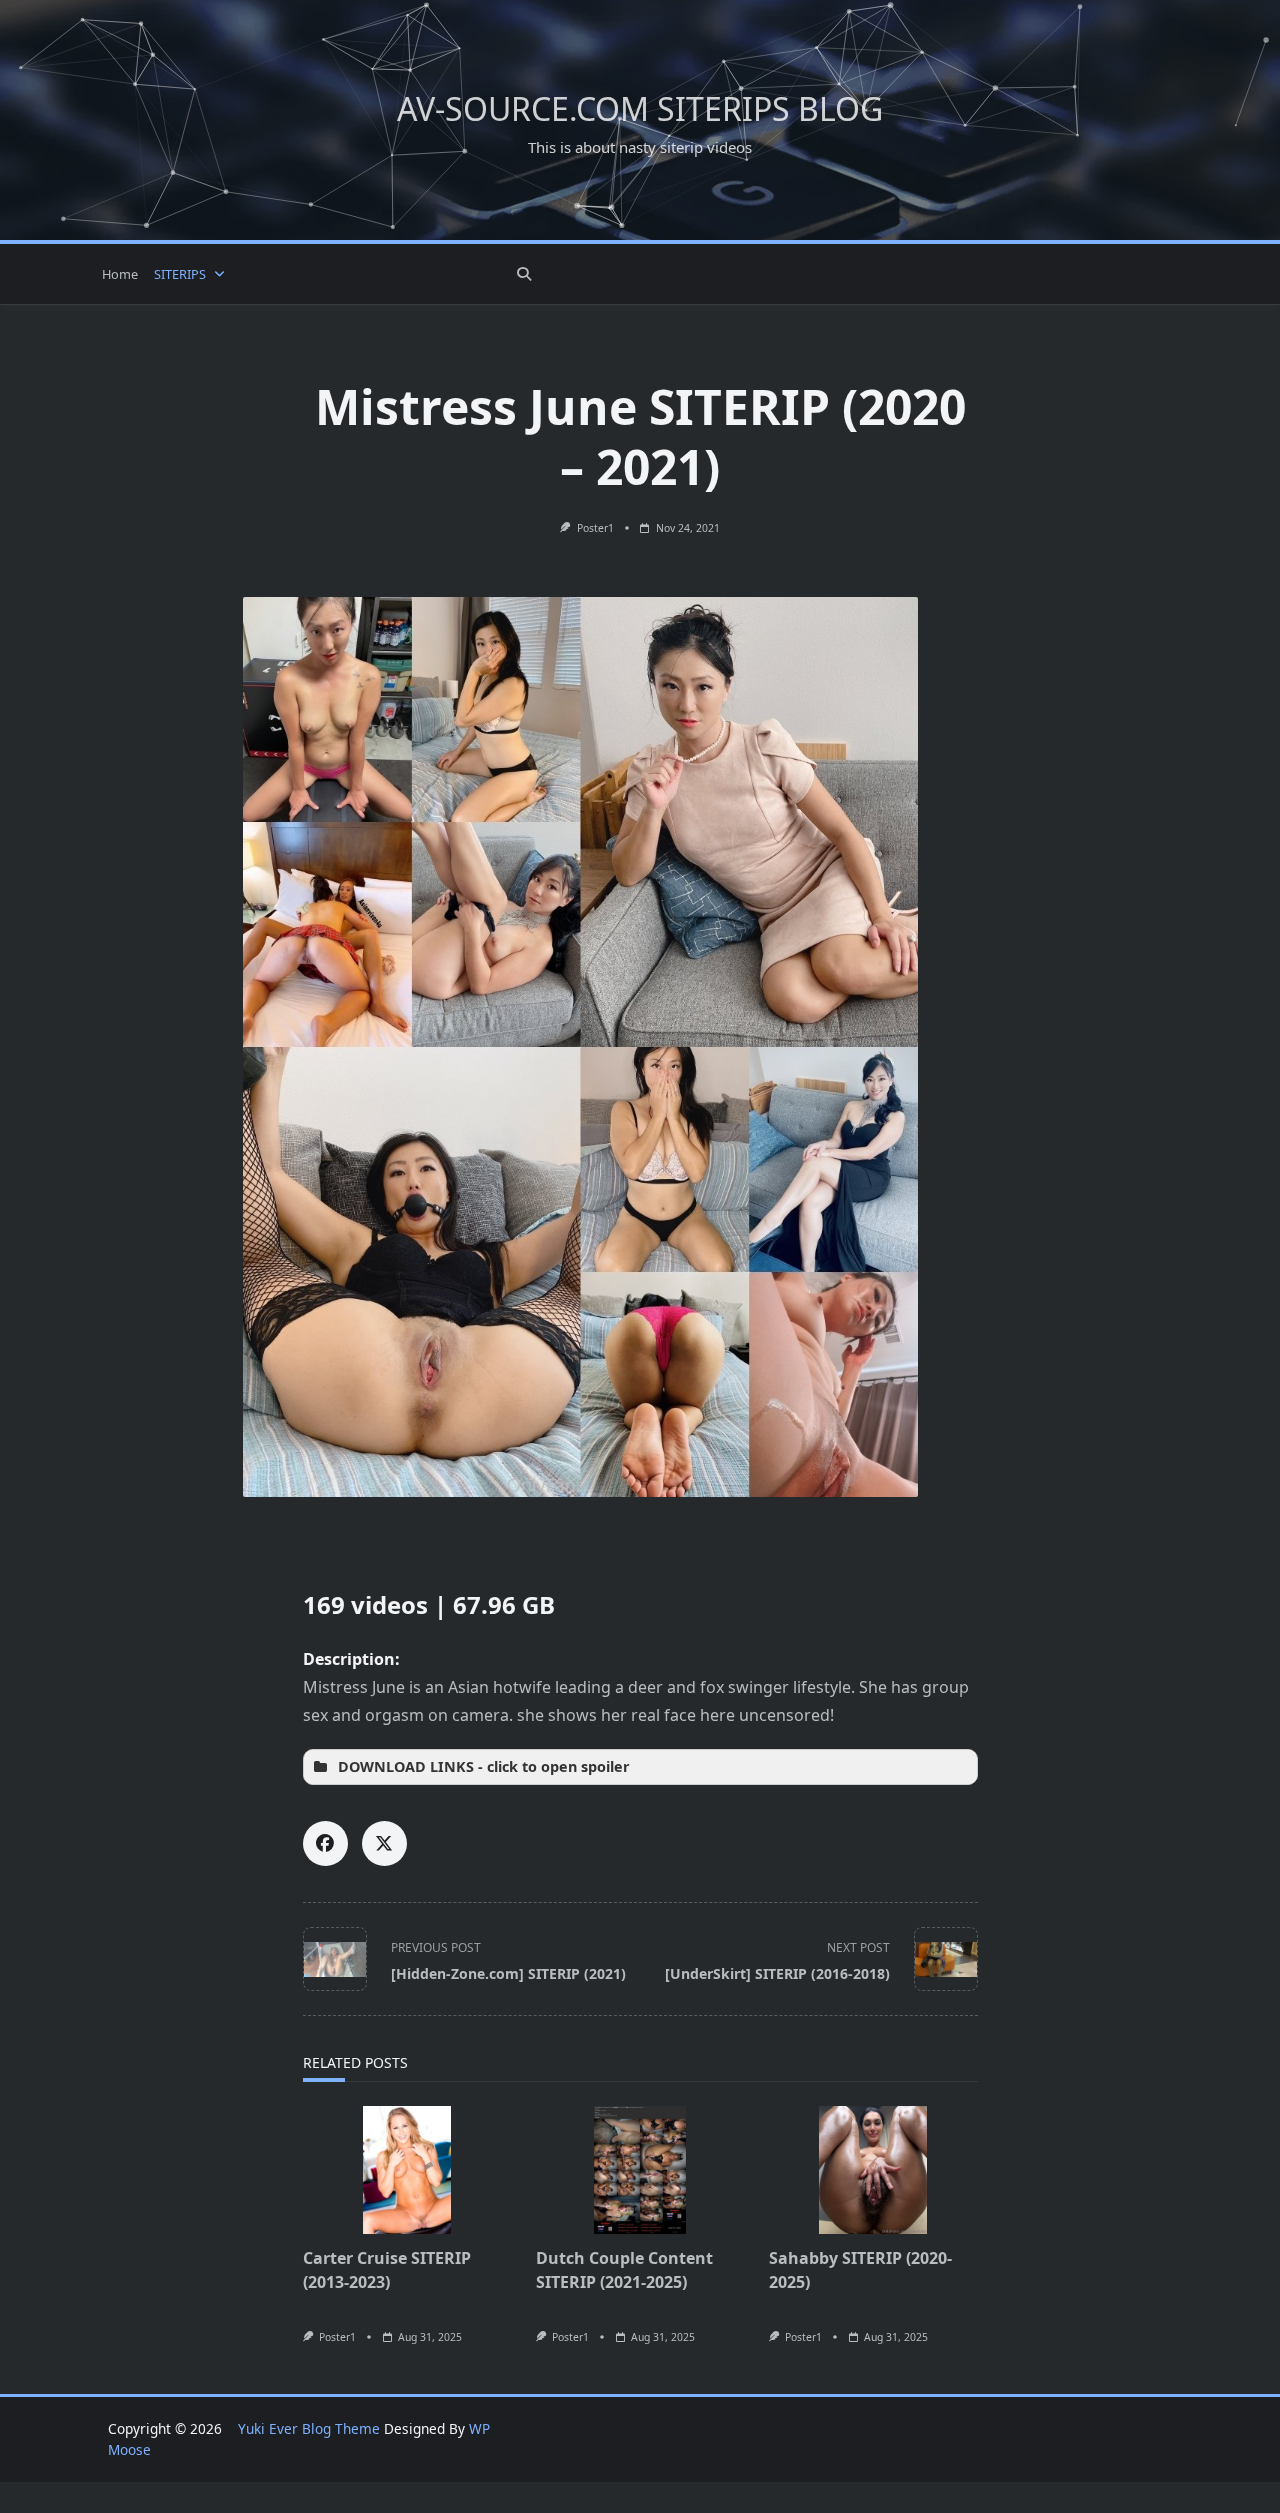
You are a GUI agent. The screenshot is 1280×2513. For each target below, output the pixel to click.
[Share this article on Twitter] (384, 1843)
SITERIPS (180, 274)
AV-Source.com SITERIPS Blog (640, 108)
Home (120, 274)
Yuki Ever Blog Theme (309, 2428)
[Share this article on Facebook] (325, 1843)
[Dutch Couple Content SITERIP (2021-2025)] (640, 2170)
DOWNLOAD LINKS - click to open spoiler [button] (484, 1766)
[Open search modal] (524, 274)
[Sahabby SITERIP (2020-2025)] (873, 2170)
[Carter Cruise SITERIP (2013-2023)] (407, 2170)
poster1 (595, 528)
